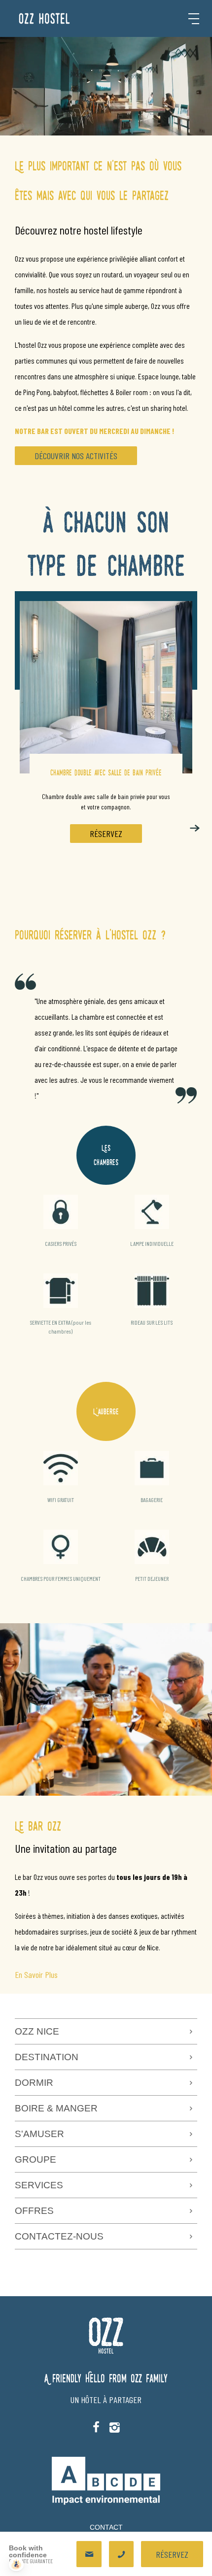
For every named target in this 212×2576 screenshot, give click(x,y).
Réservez (172, 2554)
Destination (47, 2057)
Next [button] (195, 828)
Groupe (35, 2159)
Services (39, 2185)
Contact (106, 2527)
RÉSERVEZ (106, 834)
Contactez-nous (59, 2236)
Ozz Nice (37, 2031)
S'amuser (39, 2134)
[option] (106, 736)
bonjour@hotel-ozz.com (89, 2554)
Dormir (34, 2083)
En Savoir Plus (36, 1974)
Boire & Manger (56, 2108)
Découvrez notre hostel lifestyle (79, 230)
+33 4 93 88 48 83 (121, 2554)
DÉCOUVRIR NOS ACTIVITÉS (76, 456)
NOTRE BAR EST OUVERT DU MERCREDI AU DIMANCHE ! (94, 431)
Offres (34, 2211)
